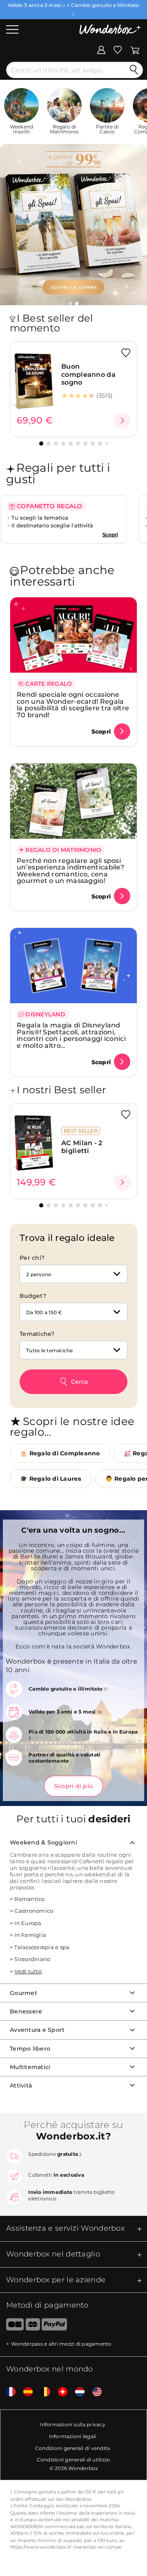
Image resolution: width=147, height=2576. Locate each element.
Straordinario (32, 1959)
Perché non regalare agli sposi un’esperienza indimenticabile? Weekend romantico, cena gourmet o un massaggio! (70, 871)
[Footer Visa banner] (12, 2326)
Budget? (33, 1296)
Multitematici (30, 2067)
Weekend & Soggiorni (43, 1842)
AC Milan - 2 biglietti (82, 1147)
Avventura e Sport (37, 2030)
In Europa (28, 1923)
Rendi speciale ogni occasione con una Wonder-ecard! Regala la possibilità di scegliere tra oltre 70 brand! (73, 705)
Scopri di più (73, 1786)
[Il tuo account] (101, 50)
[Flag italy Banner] (25, 2392)
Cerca (79, 1382)
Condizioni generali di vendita (73, 2448)
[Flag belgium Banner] (42, 2392)
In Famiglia (30, 1935)
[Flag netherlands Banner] (77, 2392)
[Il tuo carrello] (135, 50)
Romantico (29, 1899)
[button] (70, 304)
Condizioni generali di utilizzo (74, 2460)
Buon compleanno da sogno (88, 374)
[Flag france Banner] (8, 2392)
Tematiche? (37, 1334)
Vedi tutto (28, 1971)
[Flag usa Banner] (94, 2392)
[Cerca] (134, 70)
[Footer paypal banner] (54, 2326)
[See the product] (122, 421)
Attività (21, 2085)
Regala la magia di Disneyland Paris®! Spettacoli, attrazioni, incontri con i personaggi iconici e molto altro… (71, 1035)
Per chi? (32, 1258)
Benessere (26, 2011)
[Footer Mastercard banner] (33, 2326)
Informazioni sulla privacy (72, 2424)
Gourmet (23, 1993)
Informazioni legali (73, 2436)
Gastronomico (34, 1911)
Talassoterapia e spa (42, 1947)
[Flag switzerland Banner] (60, 2392)
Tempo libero (30, 2049)
